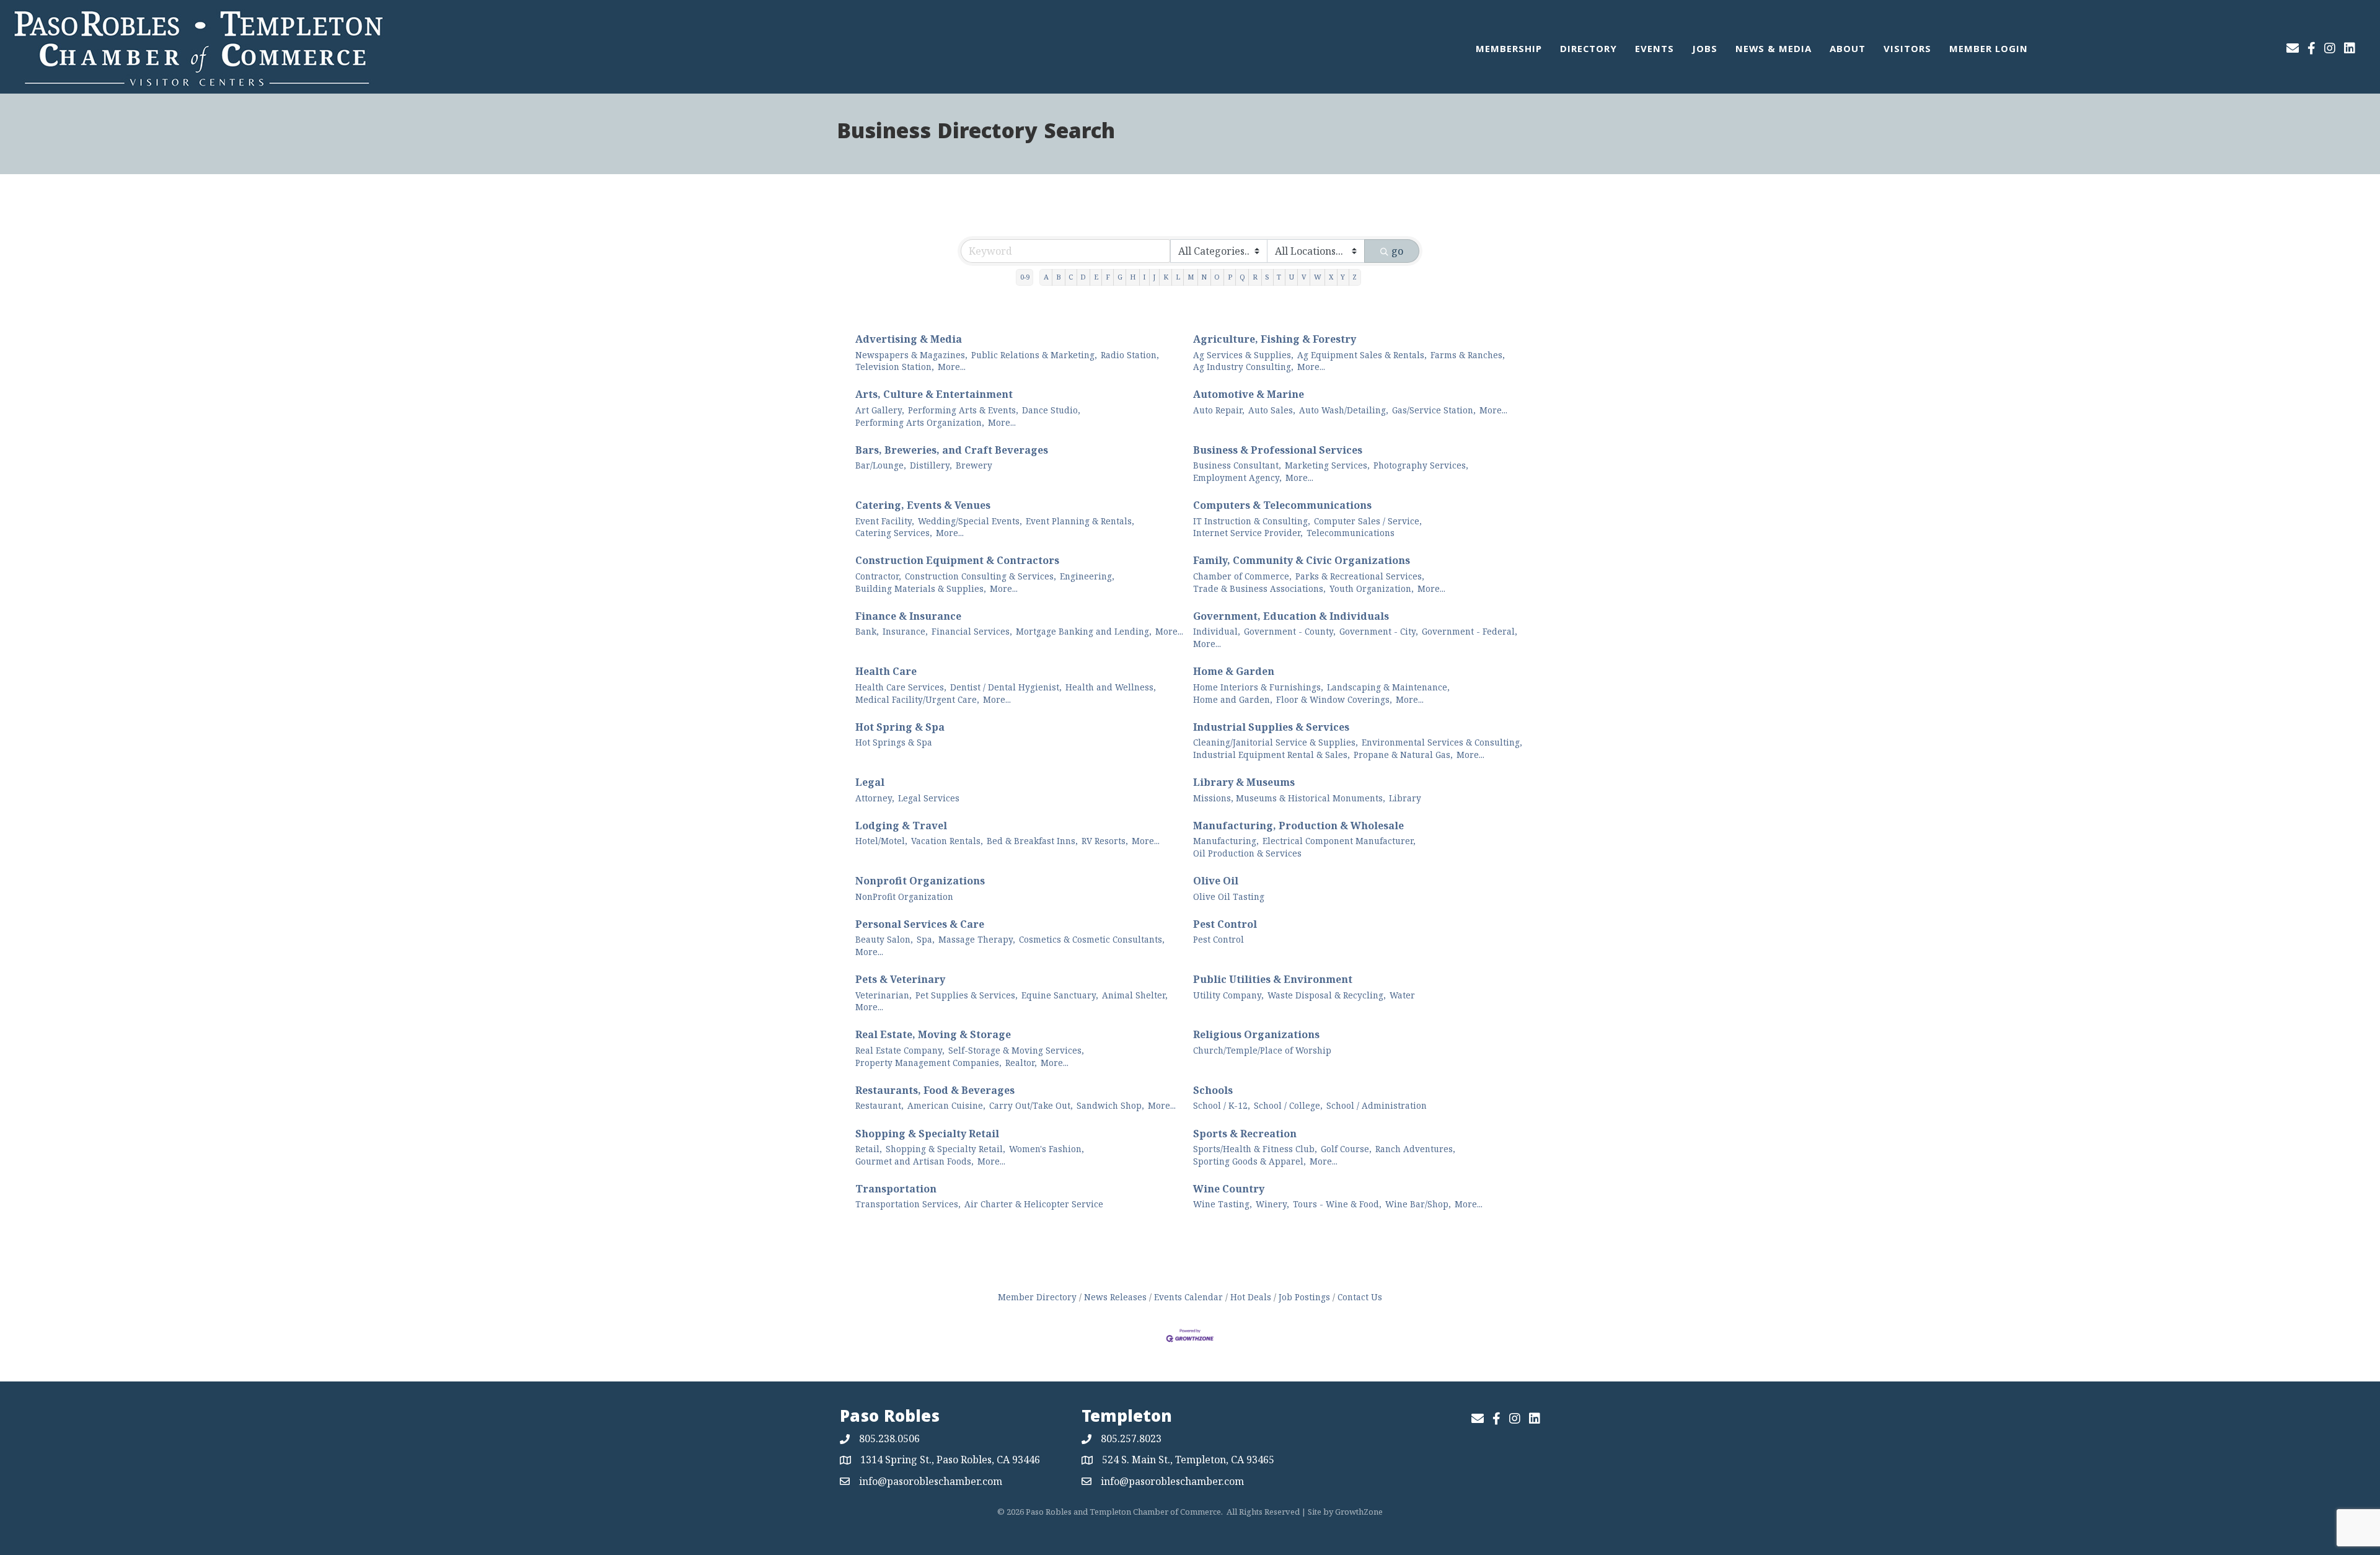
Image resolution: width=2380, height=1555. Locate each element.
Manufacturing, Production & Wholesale (1298, 826)
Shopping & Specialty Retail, (945, 1149)
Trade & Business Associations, (1259, 588)
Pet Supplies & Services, (967, 995)
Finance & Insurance (908, 616)
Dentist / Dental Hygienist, (1006, 687)
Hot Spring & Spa (900, 727)
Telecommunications (1351, 533)
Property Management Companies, (928, 1063)
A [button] (1046, 277)
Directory (1589, 50)
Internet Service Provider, (1248, 533)
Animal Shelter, (1135, 995)
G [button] (1120, 277)
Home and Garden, (1233, 699)
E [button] (1096, 277)
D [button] (1083, 277)
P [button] (1230, 277)
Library (1405, 798)
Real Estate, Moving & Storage (933, 1034)
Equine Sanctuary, (1060, 995)
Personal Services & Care (920, 924)
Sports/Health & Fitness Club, (1255, 1149)
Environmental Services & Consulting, (1442, 742)
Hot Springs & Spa (894, 742)
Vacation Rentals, (947, 841)
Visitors (1907, 50)
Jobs (1705, 50)
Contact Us (1360, 1297)
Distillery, (931, 465)
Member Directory (1037, 1297)
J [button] (1154, 277)
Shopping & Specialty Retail (927, 1134)
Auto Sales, (1272, 410)
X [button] (1331, 277)
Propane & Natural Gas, (1403, 755)
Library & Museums (1244, 782)
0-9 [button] (1025, 277)
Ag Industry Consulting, (1243, 367)
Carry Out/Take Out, (1031, 1105)
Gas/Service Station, (1434, 410)
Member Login (1989, 50)
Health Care (886, 671)
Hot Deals (1251, 1297)
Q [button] (1242, 277)
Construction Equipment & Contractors (957, 560)
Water (1402, 995)
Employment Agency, (1237, 478)
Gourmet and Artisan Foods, (915, 1161)
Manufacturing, (1226, 841)
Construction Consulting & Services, (981, 576)
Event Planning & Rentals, (1080, 521)
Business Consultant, (1237, 465)
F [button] (1108, 277)
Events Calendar (1188, 1297)
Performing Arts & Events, (963, 410)
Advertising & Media (909, 339)
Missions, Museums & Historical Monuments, (1289, 798)
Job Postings (1304, 1297)
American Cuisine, (946, 1105)
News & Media (1774, 50)
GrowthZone (1359, 1512)
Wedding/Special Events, (970, 521)
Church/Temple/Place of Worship (1262, 1050)
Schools (1213, 1090)
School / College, (1288, 1105)
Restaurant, (879, 1105)
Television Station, (895, 367)
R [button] (1255, 277)
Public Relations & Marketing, (1034, 355)
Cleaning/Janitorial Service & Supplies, (1276, 742)
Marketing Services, (1327, 465)
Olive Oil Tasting (1229, 896)
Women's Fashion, (1047, 1149)
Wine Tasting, (1223, 1204)
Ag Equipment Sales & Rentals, (1362, 355)
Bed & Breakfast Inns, (1032, 841)
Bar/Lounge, (881, 465)
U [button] (1292, 277)
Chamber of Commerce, (1242, 576)
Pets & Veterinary (900, 979)
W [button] (1318, 277)
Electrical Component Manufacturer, (1339, 841)
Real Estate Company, (900, 1050)
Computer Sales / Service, (1368, 521)
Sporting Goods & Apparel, (1249, 1161)
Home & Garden (1234, 671)
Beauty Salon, (884, 939)
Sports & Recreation (1245, 1134)
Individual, (1217, 631)
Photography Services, (1421, 465)
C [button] (1071, 277)
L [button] (1178, 277)
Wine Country (1229, 1189)
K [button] (1166, 277)
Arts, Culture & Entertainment (934, 394)
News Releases (1115, 1297)
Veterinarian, (884, 995)
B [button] (1059, 277)
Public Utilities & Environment (1273, 979)
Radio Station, (1130, 355)
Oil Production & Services (1247, 853)
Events (1655, 50)
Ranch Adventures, (1415, 1149)
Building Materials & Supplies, (921, 588)
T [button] (1279, 277)
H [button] (1133, 277)
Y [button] (1343, 277)
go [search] (1397, 251)
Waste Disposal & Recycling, (1327, 995)
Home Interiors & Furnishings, (1258, 687)
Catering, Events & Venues (923, 505)
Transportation (896, 1189)
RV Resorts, (1105, 841)
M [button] (1191, 277)
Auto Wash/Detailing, (1344, 410)
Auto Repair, (1219, 410)
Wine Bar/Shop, (1418, 1204)
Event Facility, (885, 521)
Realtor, (1021, 1063)
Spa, (926, 939)
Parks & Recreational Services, (1360, 576)
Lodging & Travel (901, 826)
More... (952, 367)
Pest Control (1225, 924)
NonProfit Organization (904, 896)
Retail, (869, 1149)
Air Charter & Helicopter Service (1034, 1204)
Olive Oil (1216, 881)
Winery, (1272, 1204)
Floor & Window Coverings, (1334, 699)
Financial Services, (972, 631)
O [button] (1217, 277)
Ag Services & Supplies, (1243, 355)
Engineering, (1087, 576)
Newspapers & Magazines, (911, 355)
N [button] (1204, 277)
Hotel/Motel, (881, 841)
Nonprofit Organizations (920, 881)
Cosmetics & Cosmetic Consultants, (1092, 939)
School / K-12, (1222, 1105)
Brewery (974, 465)
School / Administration (1377, 1105)
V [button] (1304, 277)
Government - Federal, (1470, 631)
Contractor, (878, 576)
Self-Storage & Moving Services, (1016, 1050)
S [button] (1267, 277)
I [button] (1144, 277)
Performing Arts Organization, (920, 422)
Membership (1509, 50)
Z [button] (1355, 277)
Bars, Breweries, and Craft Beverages (952, 450)
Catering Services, (894, 533)
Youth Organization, (1372, 588)
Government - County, (1290, 631)
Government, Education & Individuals (1291, 616)
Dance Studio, (1051, 410)
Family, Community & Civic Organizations (1302, 560)
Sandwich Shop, (1110, 1105)
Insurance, (905, 631)
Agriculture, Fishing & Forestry (1275, 339)
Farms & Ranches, (1468, 355)
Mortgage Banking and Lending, (1084, 631)
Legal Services (929, 798)
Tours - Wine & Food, (1337, 1204)
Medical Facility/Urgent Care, (917, 699)
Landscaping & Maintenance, (1388, 687)
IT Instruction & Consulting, (1252, 521)
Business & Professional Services (1278, 450)
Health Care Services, (901, 687)
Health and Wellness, (1111, 687)
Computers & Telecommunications (1282, 505)
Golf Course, (1346, 1149)
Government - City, (1379, 631)
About (1848, 50)
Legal (870, 782)
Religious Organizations (1256, 1034)
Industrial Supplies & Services (1271, 727)
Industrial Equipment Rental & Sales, (1272, 755)
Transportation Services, (908, 1204)
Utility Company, (1228, 995)
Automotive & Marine (1249, 394)
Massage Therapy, (977, 939)
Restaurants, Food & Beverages (935, 1090)
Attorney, (875, 798)
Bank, (867, 631)
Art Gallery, (880, 410)
